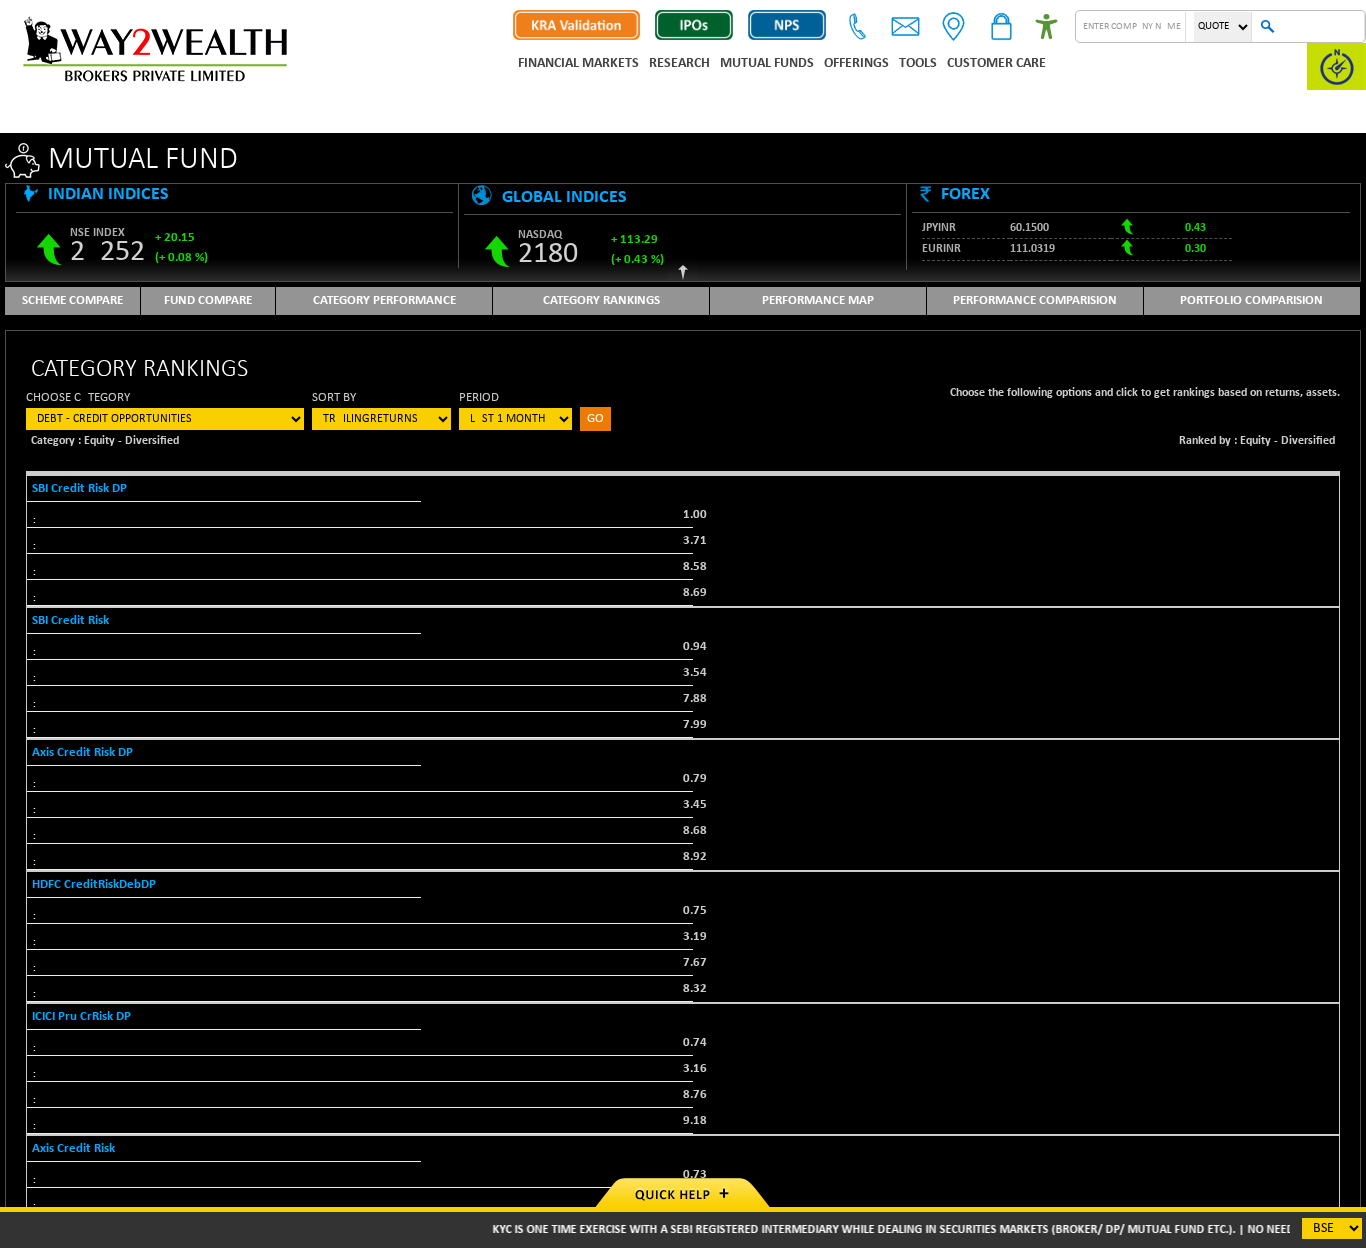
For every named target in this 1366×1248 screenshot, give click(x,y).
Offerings (856, 63)
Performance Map (818, 300)
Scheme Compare (72, 300)
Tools (918, 63)
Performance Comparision (1035, 300)
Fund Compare (208, 300)
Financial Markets (578, 63)
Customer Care (996, 63)
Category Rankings (601, 300)
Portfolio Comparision (1251, 300)
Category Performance (384, 300)
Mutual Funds (767, 63)
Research (679, 63)
